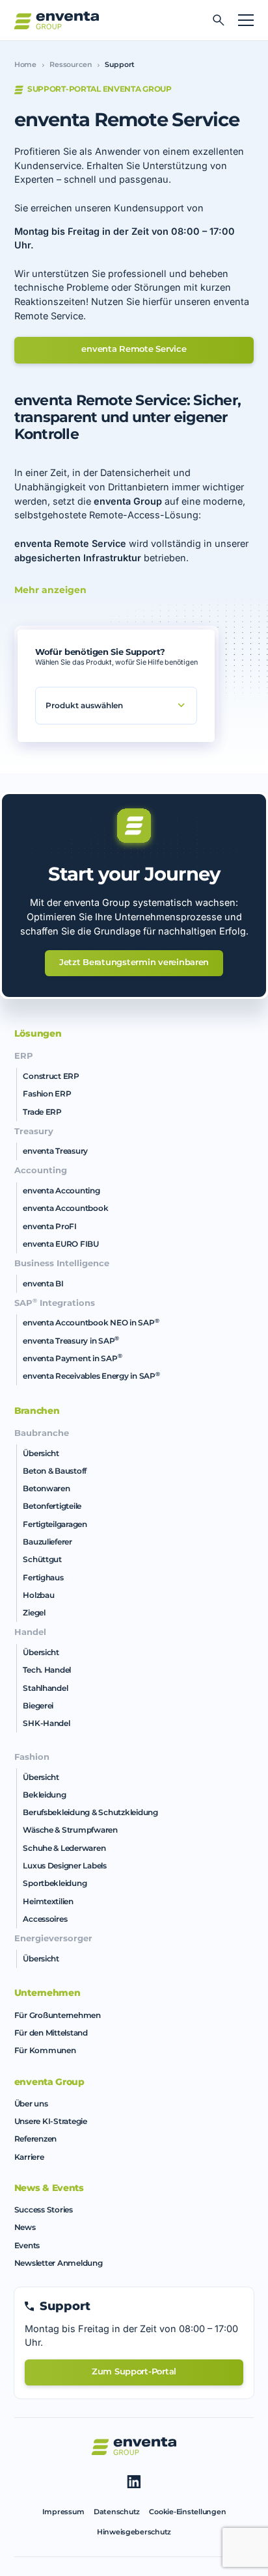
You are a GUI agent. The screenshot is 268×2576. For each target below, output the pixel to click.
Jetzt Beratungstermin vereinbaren (134, 962)
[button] (242, 20)
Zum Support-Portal (134, 2371)
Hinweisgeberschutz (134, 2532)
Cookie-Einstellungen (187, 2512)
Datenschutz (117, 2512)
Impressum (63, 2512)
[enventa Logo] (134, 2446)
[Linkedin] (134, 2482)
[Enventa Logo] (57, 20)
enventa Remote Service (134, 349)
